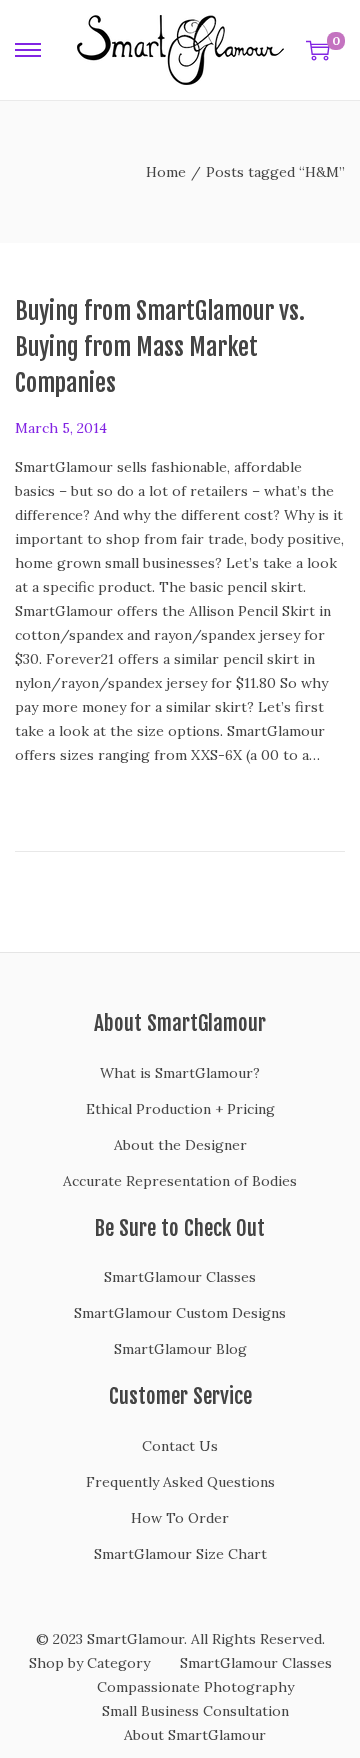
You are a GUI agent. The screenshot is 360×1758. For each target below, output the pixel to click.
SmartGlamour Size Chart (180, 1554)
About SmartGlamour (195, 1735)
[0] (318, 50)
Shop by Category (89, 1663)
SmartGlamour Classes (180, 1277)
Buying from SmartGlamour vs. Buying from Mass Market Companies (160, 347)
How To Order (180, 1518)
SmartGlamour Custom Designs (180, 1313)
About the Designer (180, 1145)
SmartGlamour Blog (180, 1349)
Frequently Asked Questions (180, 1482)
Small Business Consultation (195, 1711)
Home (166, 172)
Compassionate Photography (195, 1687)
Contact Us (180, 1446)
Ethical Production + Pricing (180, 1109)
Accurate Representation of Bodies (180, 1181)
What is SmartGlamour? (180, 1073)
